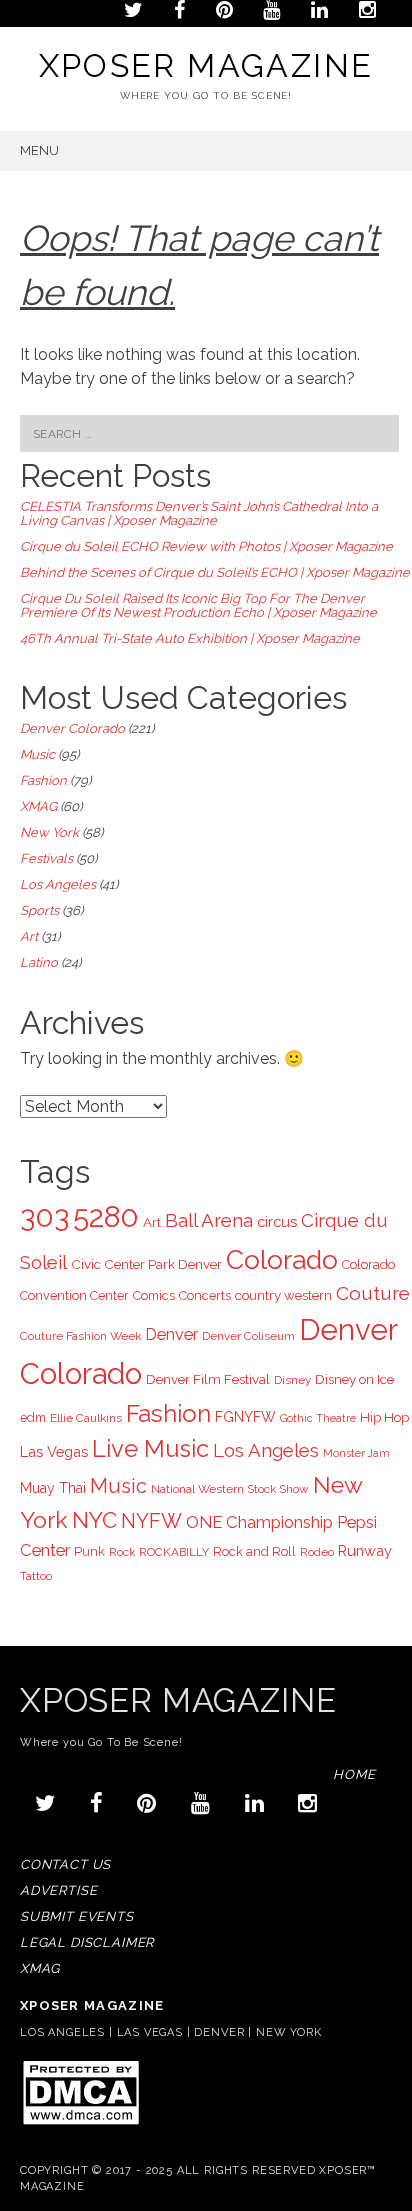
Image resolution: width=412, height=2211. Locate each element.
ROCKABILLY (174, 1552)
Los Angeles (58, 884)
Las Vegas (54, 1451)
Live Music (150, 1449)
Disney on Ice (354, 1379)
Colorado (282, 1259)
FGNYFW (245, 1417)
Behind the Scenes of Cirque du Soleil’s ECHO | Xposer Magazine (215, 572)
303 (44, 1217)
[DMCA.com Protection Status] (80, 2123)
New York (49, 832)
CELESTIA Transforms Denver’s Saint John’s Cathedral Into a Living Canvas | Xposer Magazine (199, 513)
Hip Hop (384, 1417)
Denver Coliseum (248, 1336)
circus (277, 1221)
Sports (39, 910)
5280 (106, 1217)
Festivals (46, 858)
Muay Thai (53, 1488)
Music (37, 754)
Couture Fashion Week (80, 1336)
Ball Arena (209, 1220)
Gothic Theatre (318, 1418)
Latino (39, 962)
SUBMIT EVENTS (77, 1916)
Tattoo (36, 1576)
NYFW (151, 1521)
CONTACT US (65, 1864)
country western (283, 1295)
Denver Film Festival (208, 1379)
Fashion (43, 780)
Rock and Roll (254, 1551)
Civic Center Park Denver (146, 1264)
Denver (171, 1334)
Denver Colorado (72, 728)
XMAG (38, 806)
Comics (154, 1295)
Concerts (205, 1295)
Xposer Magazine (206, 65)
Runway (365, 1550)
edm (33, 1417)
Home (354, 1774)
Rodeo (317, 1552)
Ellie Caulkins (86, 1418)
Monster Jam (356, 1453)
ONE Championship (259, 1522)
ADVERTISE (58, 1890)
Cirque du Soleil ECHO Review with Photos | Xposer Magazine (206, 546)
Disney (292, 1380)
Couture (373, 1293)
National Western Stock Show (230, 1489)
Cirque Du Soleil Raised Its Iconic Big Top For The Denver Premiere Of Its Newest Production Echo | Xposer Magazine (198, 605)
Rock (122, 1552)
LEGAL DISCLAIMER (87, 1942)
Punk (89, 1551)
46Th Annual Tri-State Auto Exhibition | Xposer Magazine (190, 638)
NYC (94, 1520)
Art (29, 936)
